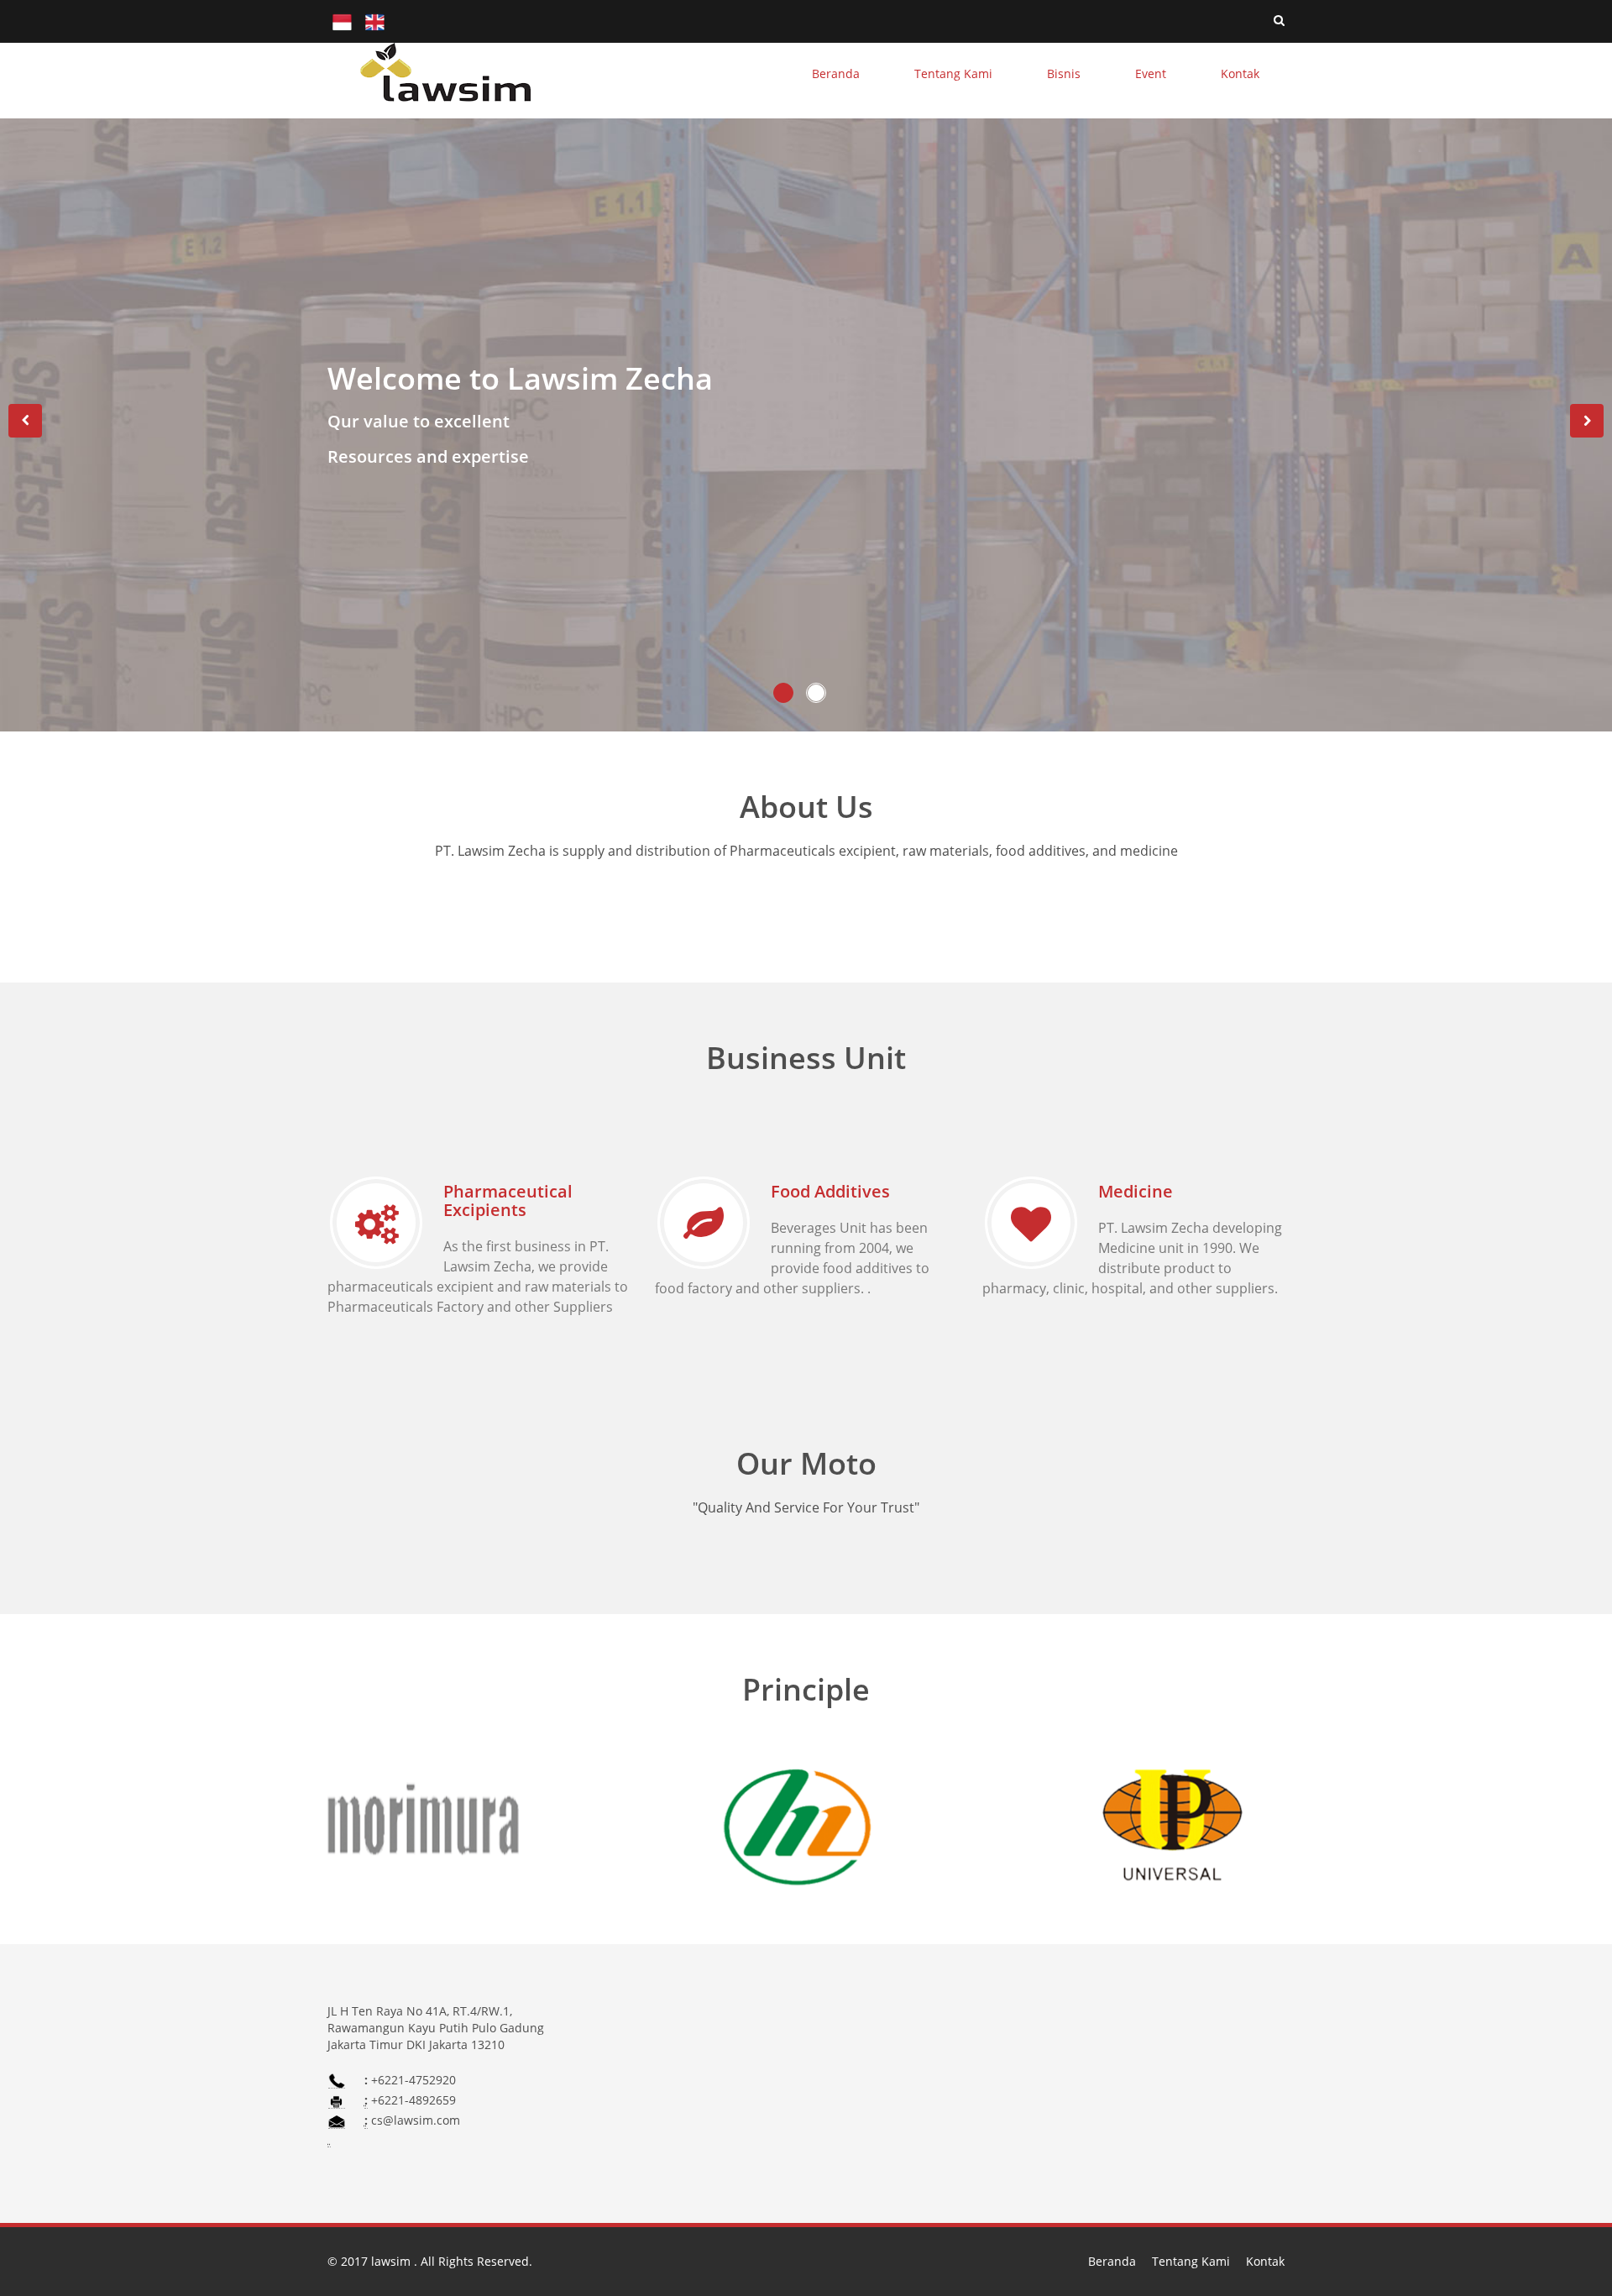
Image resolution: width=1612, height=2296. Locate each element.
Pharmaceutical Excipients (508, 1200)
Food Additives (830, 1191)
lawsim (393, 2261)
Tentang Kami (1191, 2261)
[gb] (375, 21)
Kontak (1265, 2261)
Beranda (1112, 2261)
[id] (342, 21)
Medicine (1136, 1191)
